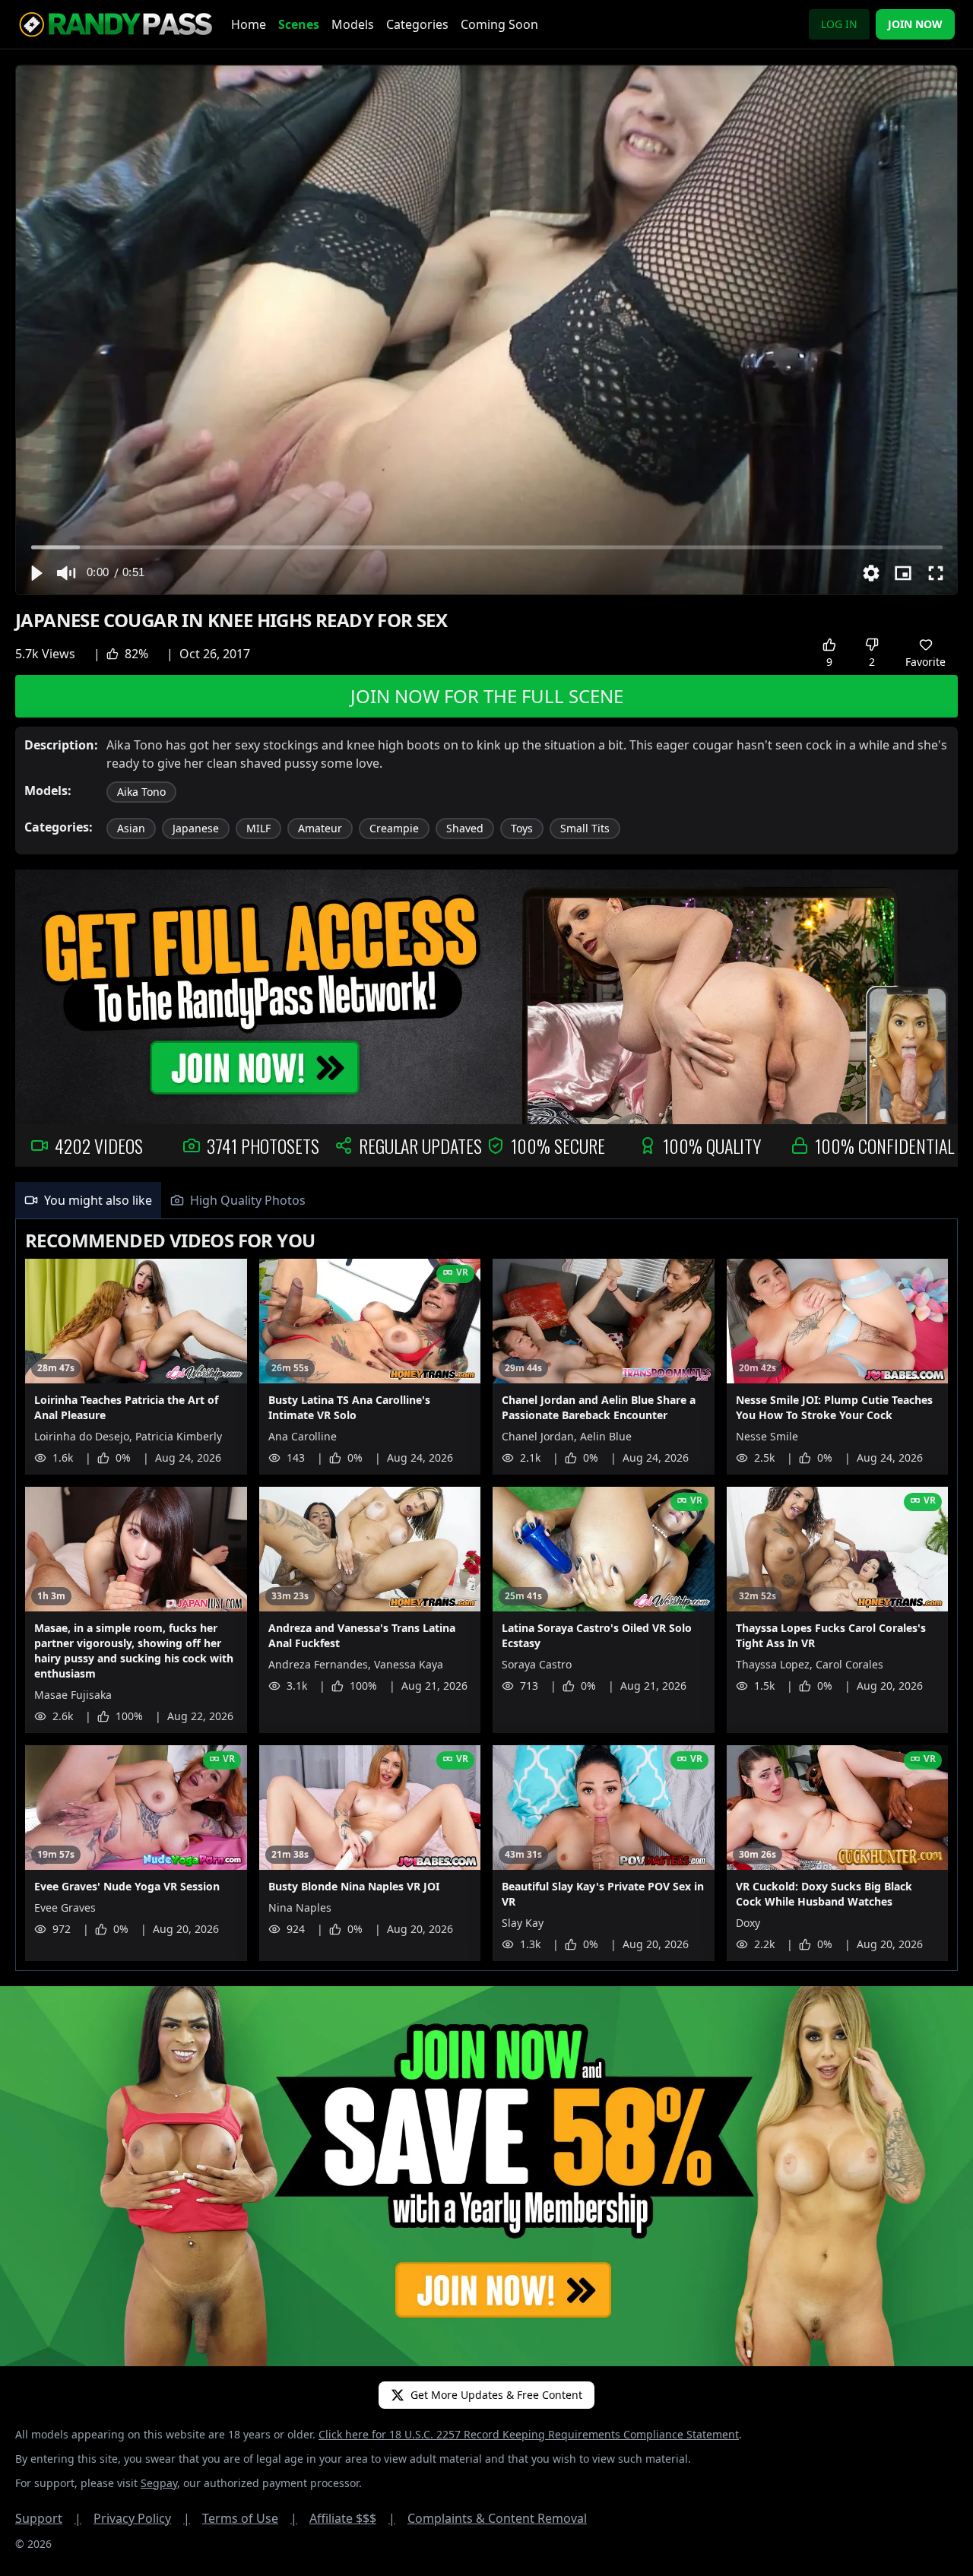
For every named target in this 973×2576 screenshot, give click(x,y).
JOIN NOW (915, 24)
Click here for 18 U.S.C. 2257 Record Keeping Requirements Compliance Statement (529, 2434)
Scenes (299, 24)
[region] (486, 330)
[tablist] (486, 1201)
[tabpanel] (486, 1595)
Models (353, 24)
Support (48, 2518)
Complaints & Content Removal (497, 2518)
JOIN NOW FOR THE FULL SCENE (487, 696)
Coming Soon (499, 24)
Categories (417, 24)
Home (249, 24)
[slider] (487, 547)
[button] (36, 573)
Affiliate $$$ (352, 2518)
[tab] (88, 1200)
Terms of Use (250, 2518)
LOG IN (839, 24)
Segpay (159, 2483)
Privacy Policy (142, 2518)
